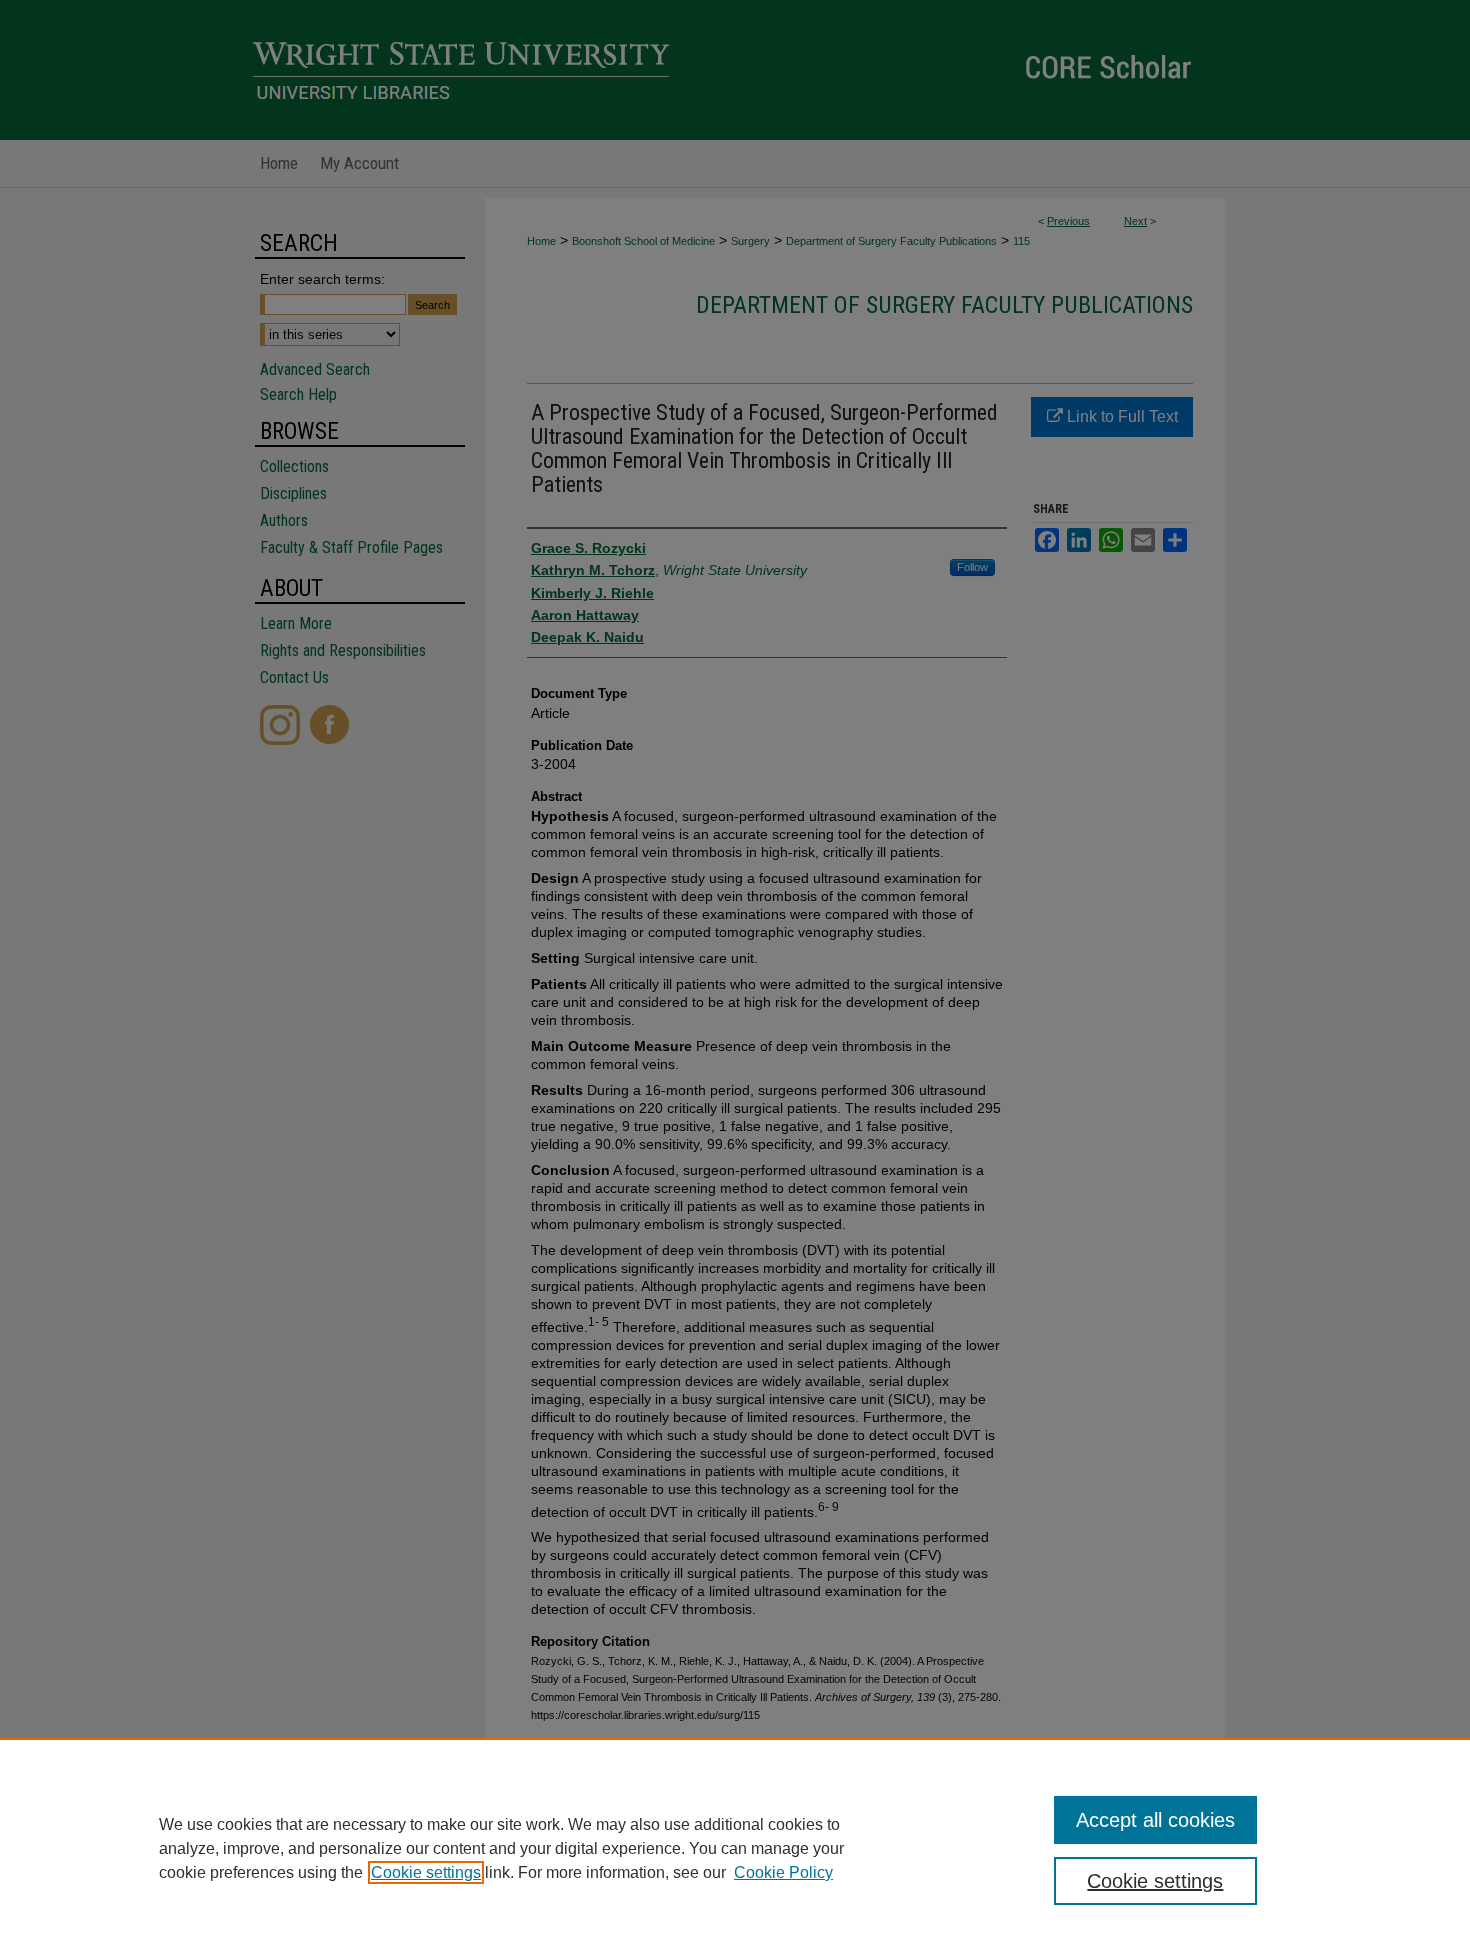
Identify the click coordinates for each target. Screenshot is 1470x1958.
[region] (735, 1848)
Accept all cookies (1155, 1820)
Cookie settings (426, 1872)
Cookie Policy (783, 1872)
